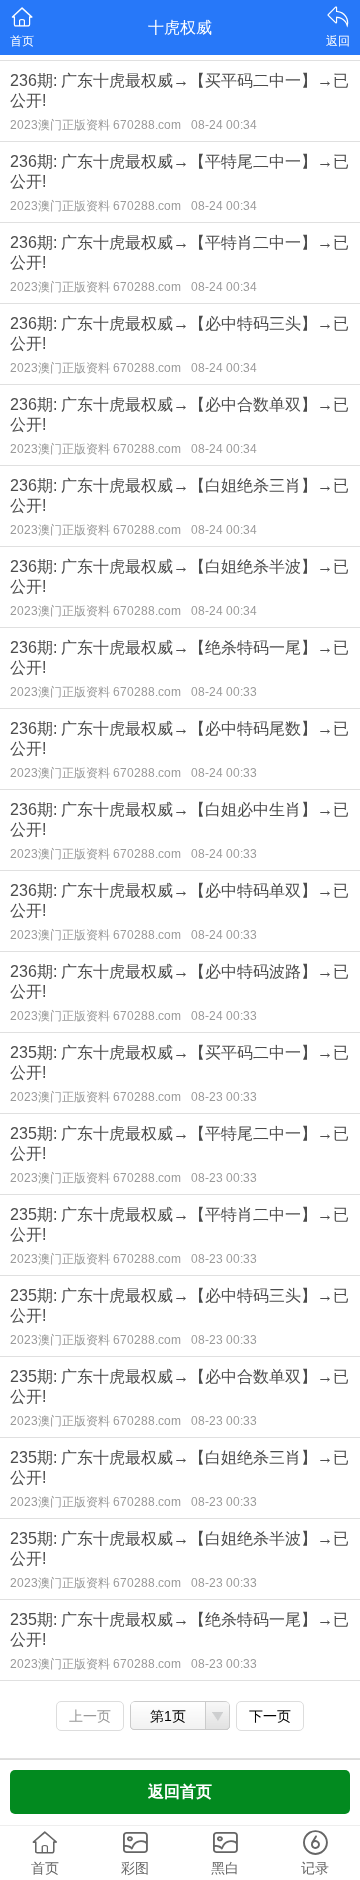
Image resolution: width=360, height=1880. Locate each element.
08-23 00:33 (224, 1097)
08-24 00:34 (224, 125)
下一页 (270, 1716)
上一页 (90, 1716)
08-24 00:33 (224, 692)
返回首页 (180, 1791)
